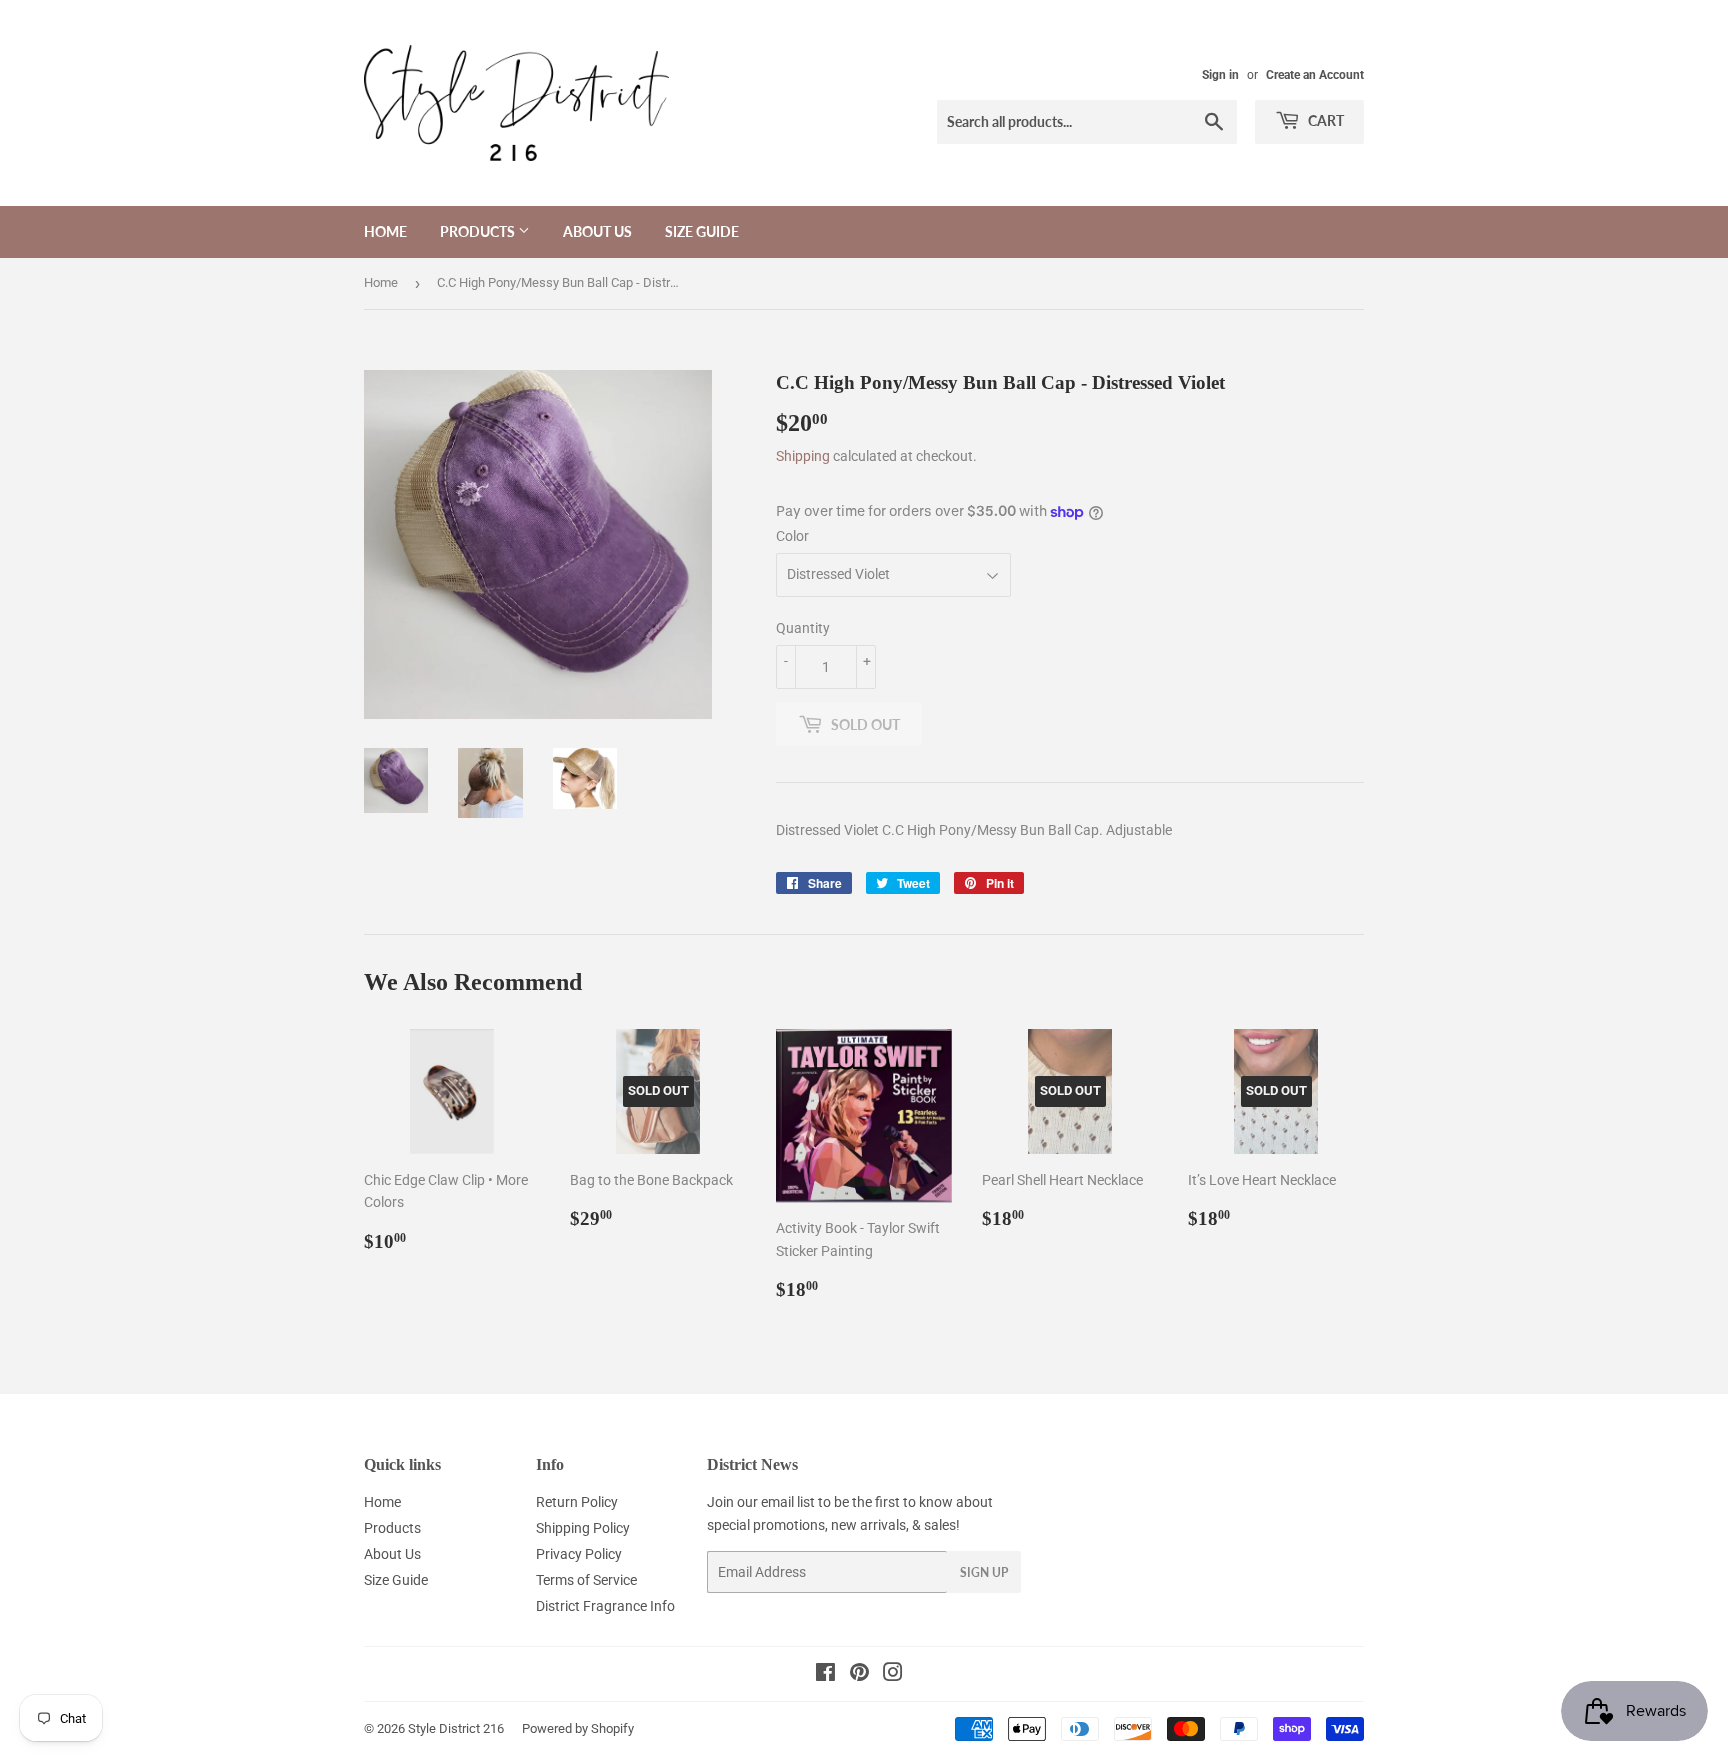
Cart (1324, 120)
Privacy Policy (579, 1554)
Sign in (1220, 75)
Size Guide (702, 231)
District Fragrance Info (605, 1606)
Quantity (803, 628)
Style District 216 (456, 1728)
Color (792, 536)
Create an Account (1315, 75)
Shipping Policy (583, 1528)
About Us (597, 231)
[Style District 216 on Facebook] (825, 1675)
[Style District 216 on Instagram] (893, 1675)
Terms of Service (586, 1580)
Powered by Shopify (578, 1728)
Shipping (803, 456)
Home (385, 231)
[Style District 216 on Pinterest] (859, 1675)
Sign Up (984, 1572)
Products (479, 231)
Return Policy (577, 1502)
